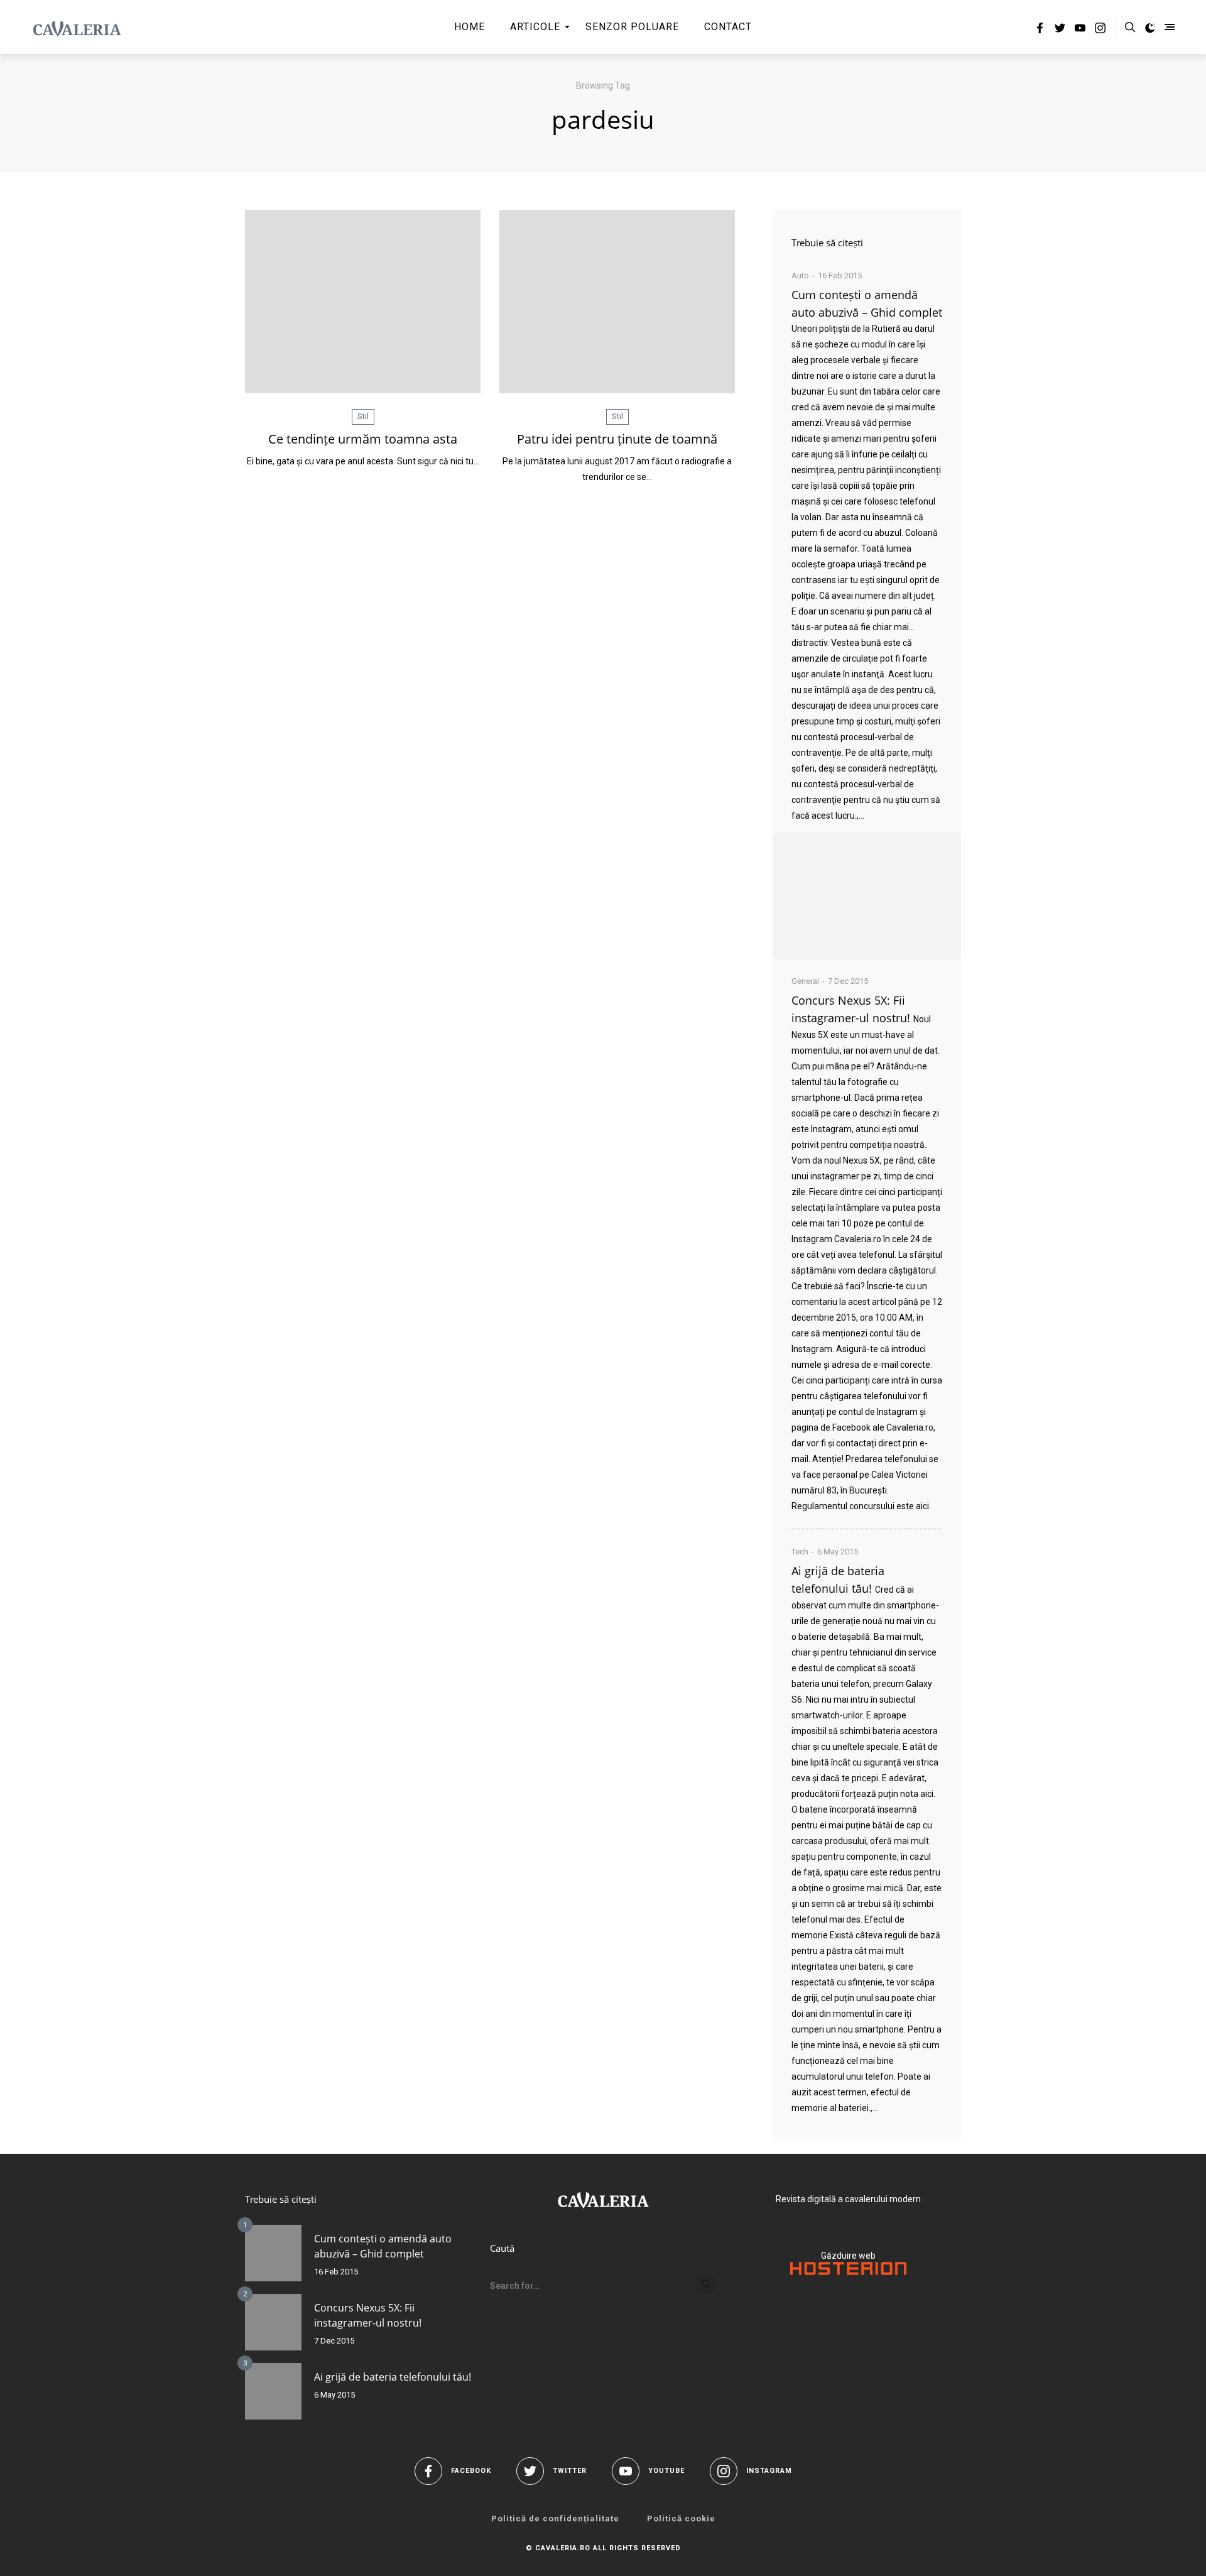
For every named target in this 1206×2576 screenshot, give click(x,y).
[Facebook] (1040, 30)
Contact (728, 27)
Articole (535, 27)
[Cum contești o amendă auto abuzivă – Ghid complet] (867, 896)
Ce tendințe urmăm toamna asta (363, 439)
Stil (363, 416)
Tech (800, 1552)
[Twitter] (1060, 30)
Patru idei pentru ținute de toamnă (617, 439)
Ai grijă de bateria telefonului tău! (393, 2377)
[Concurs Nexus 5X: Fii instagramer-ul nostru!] (273, 2322)
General (805, 981)
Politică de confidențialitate (555, 2519)
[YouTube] (1080, 30)
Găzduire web (848, 2256)
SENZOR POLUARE (632, 27)
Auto (800, 276)
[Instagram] (1100, 30)
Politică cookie (681, 2519)
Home (470, 27)
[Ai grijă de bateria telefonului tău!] (273, 2391)
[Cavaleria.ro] (77, 27)
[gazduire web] (848, 2272)
